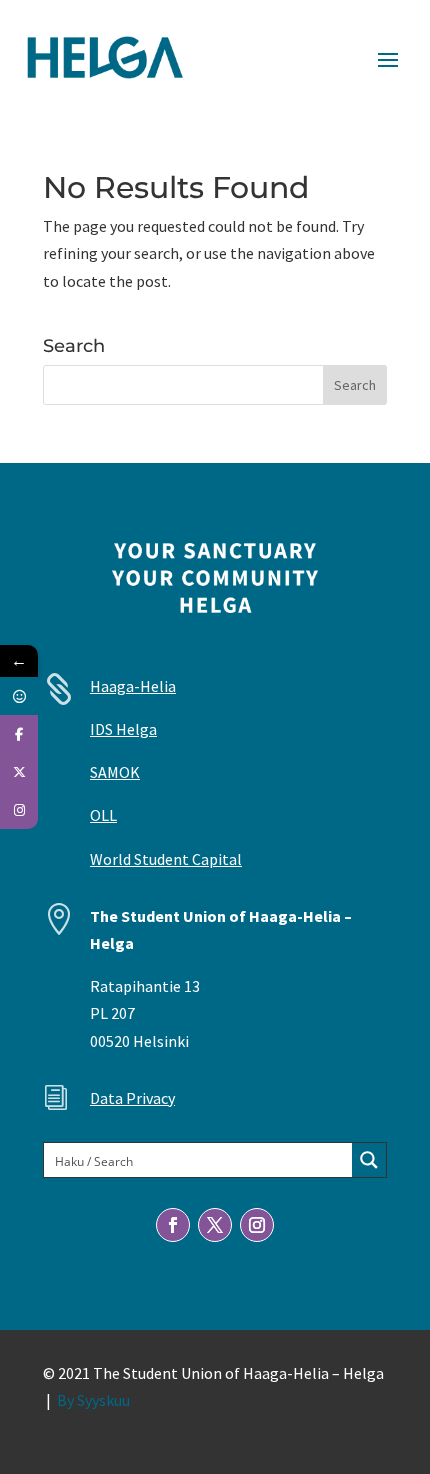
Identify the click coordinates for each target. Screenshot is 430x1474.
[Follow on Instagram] (257, 1225)
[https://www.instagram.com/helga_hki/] (19, 810)
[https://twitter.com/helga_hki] (19, 772)
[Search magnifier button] (369, 1160)
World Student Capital (166, 859)
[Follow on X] (215, 1225)
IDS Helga (123, 729)
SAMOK (115, 772)
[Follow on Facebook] (173, 1225)
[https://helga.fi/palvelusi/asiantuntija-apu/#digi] (19, 696)
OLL (103, 815)
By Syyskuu (93, 1400)
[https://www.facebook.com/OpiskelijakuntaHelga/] (19, 734)
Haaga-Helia (133, 686)
